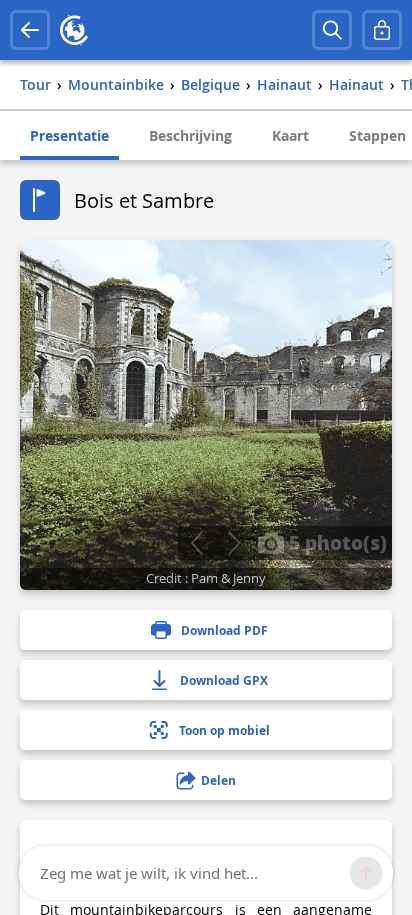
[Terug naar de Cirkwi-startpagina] (74, 30)
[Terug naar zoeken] (30, 30)
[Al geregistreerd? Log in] (382, 30)
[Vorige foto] (196, 543)
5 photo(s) (335, 542)
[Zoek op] (332, 30)
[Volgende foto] (233, 543)
